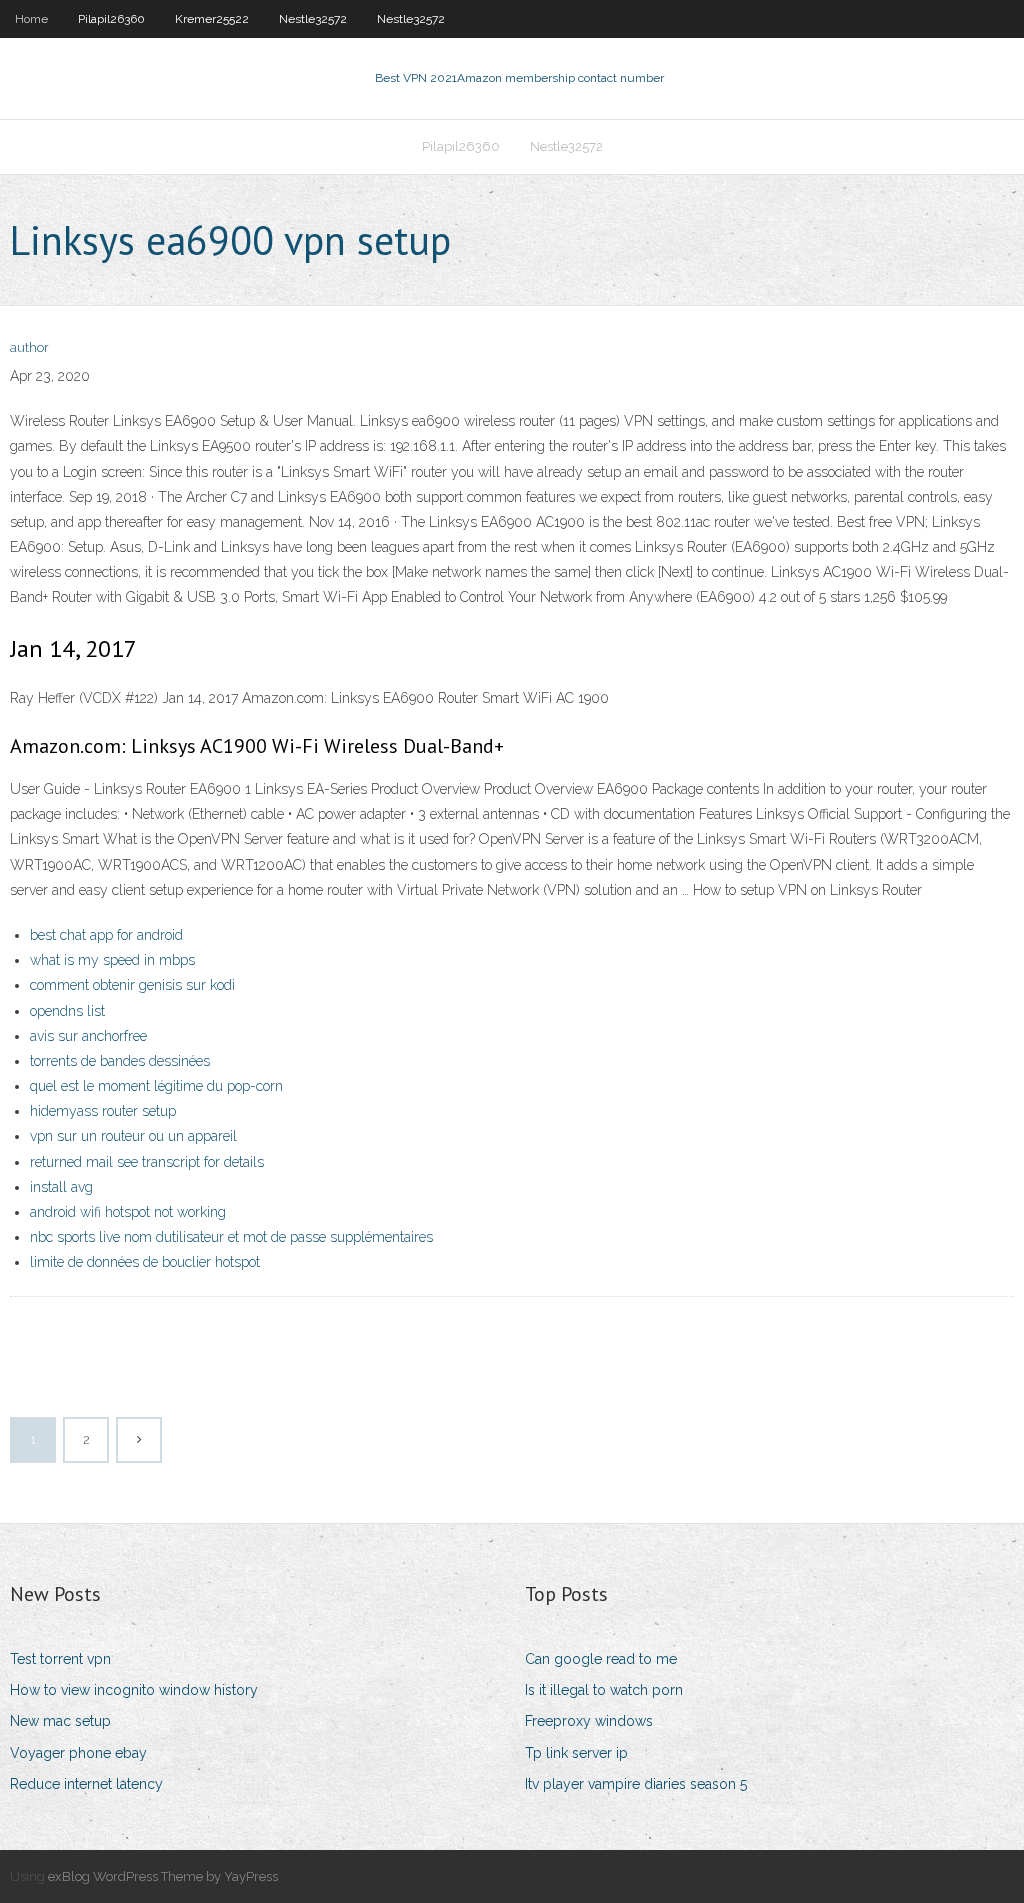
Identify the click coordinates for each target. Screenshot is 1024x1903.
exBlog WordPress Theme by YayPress (163, 1876)
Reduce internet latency (86, 1784)
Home (31, 19)
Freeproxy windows (589, 1721)
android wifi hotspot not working (128, 1212)
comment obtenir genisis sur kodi (132, 985)
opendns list (67, 1011)
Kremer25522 (212, 19)
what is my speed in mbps (112, 960)
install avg (61, 1187)
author (29, 347)
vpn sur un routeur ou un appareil (133, 1136)
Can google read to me (601, 1659)
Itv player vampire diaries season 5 (636, 1784)
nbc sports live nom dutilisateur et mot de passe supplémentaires (231, 1237)
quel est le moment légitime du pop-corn (156, 1086)
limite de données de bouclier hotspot (145, 1262)
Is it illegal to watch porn (604, 1690)
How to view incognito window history (134, 1690)
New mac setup (60, 1721)
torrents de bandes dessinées (120, 1061)
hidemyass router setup (103, 1111)
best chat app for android (106, 935)
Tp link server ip (576, 1753)
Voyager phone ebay (78, 1753)
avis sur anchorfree (88, 1036)
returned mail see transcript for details (147, 1162)
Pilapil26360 (111, 19)
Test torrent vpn (60, 1659)
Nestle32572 (313, 19)
